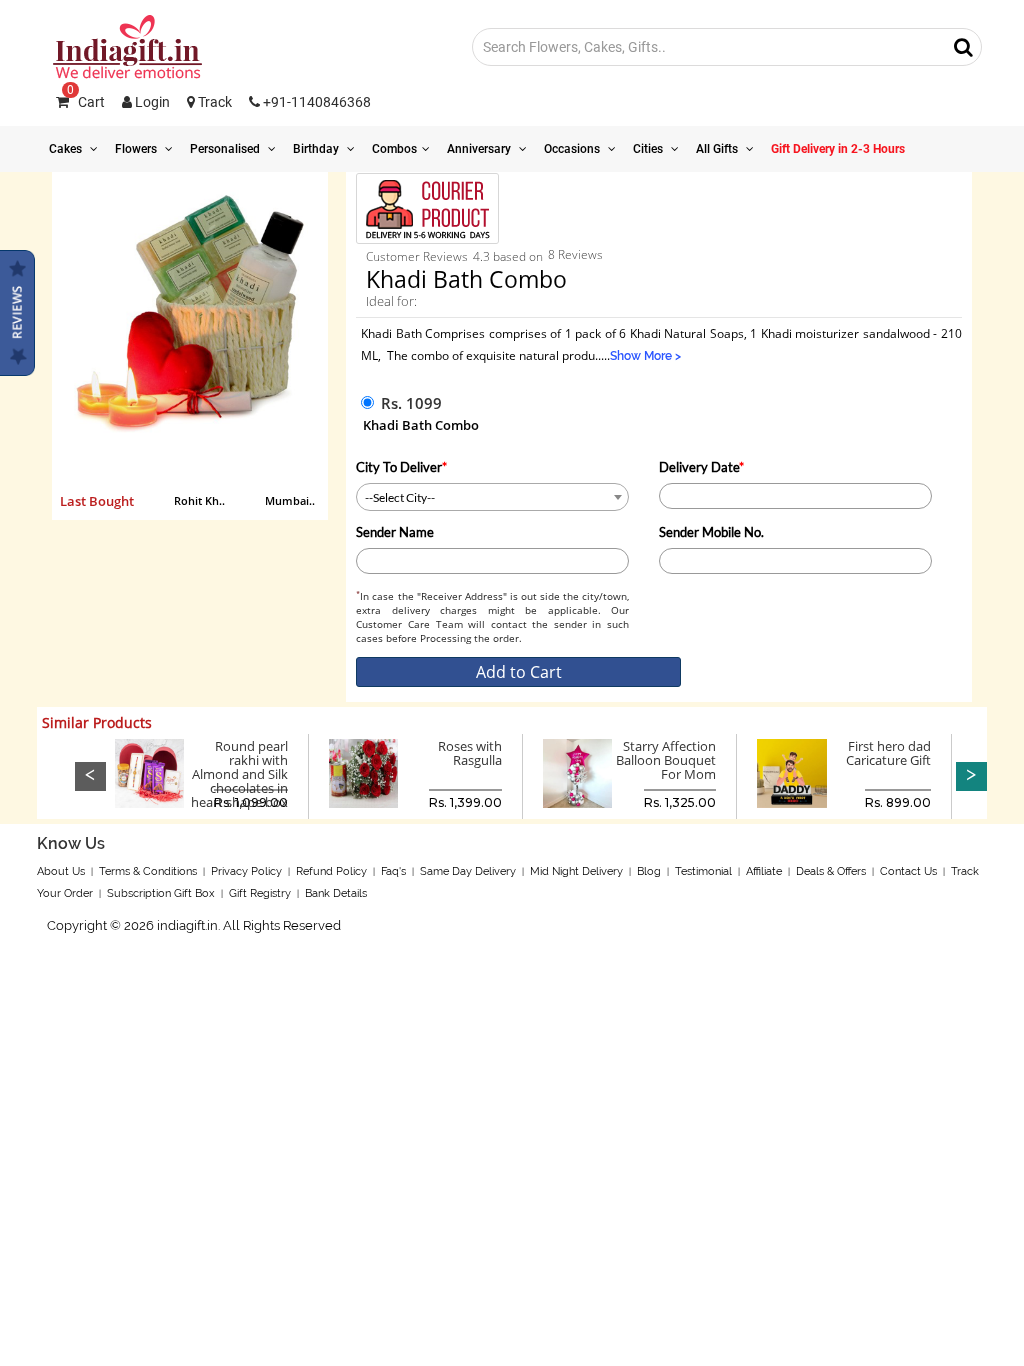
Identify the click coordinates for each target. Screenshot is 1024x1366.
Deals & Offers (831, 871)
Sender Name (395, 532)
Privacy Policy (246, 871)
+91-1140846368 (315, 102)
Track (213, 102)
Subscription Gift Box (161, 893)
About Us (61, 871)
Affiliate (764, 871)
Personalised (226, 149)
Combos (394, 149)
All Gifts (718, 149)
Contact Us (908, 871)
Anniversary (480, 149)
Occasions (573, 149)
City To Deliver (401, 467)
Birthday (317, 149)
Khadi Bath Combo (421, 425)
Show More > (645, 356)
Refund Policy (331, 871)
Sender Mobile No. (711, 532)
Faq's (393, 871)
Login (151, 102)
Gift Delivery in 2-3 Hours (838, 149)
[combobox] (492, 497)
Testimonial (703, 871)
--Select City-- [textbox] (400, 497)
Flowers (137, 149)
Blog (649, 871)
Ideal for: (391, 301)
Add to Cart (519, 672)
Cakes (67, 149)
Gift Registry (260, 893)
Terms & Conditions (148, 871)
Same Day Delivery (468, 871)
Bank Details (336, 893)
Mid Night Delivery (576, 871)
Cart (86, 102)
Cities (649, 149)
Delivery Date (701, 467)
